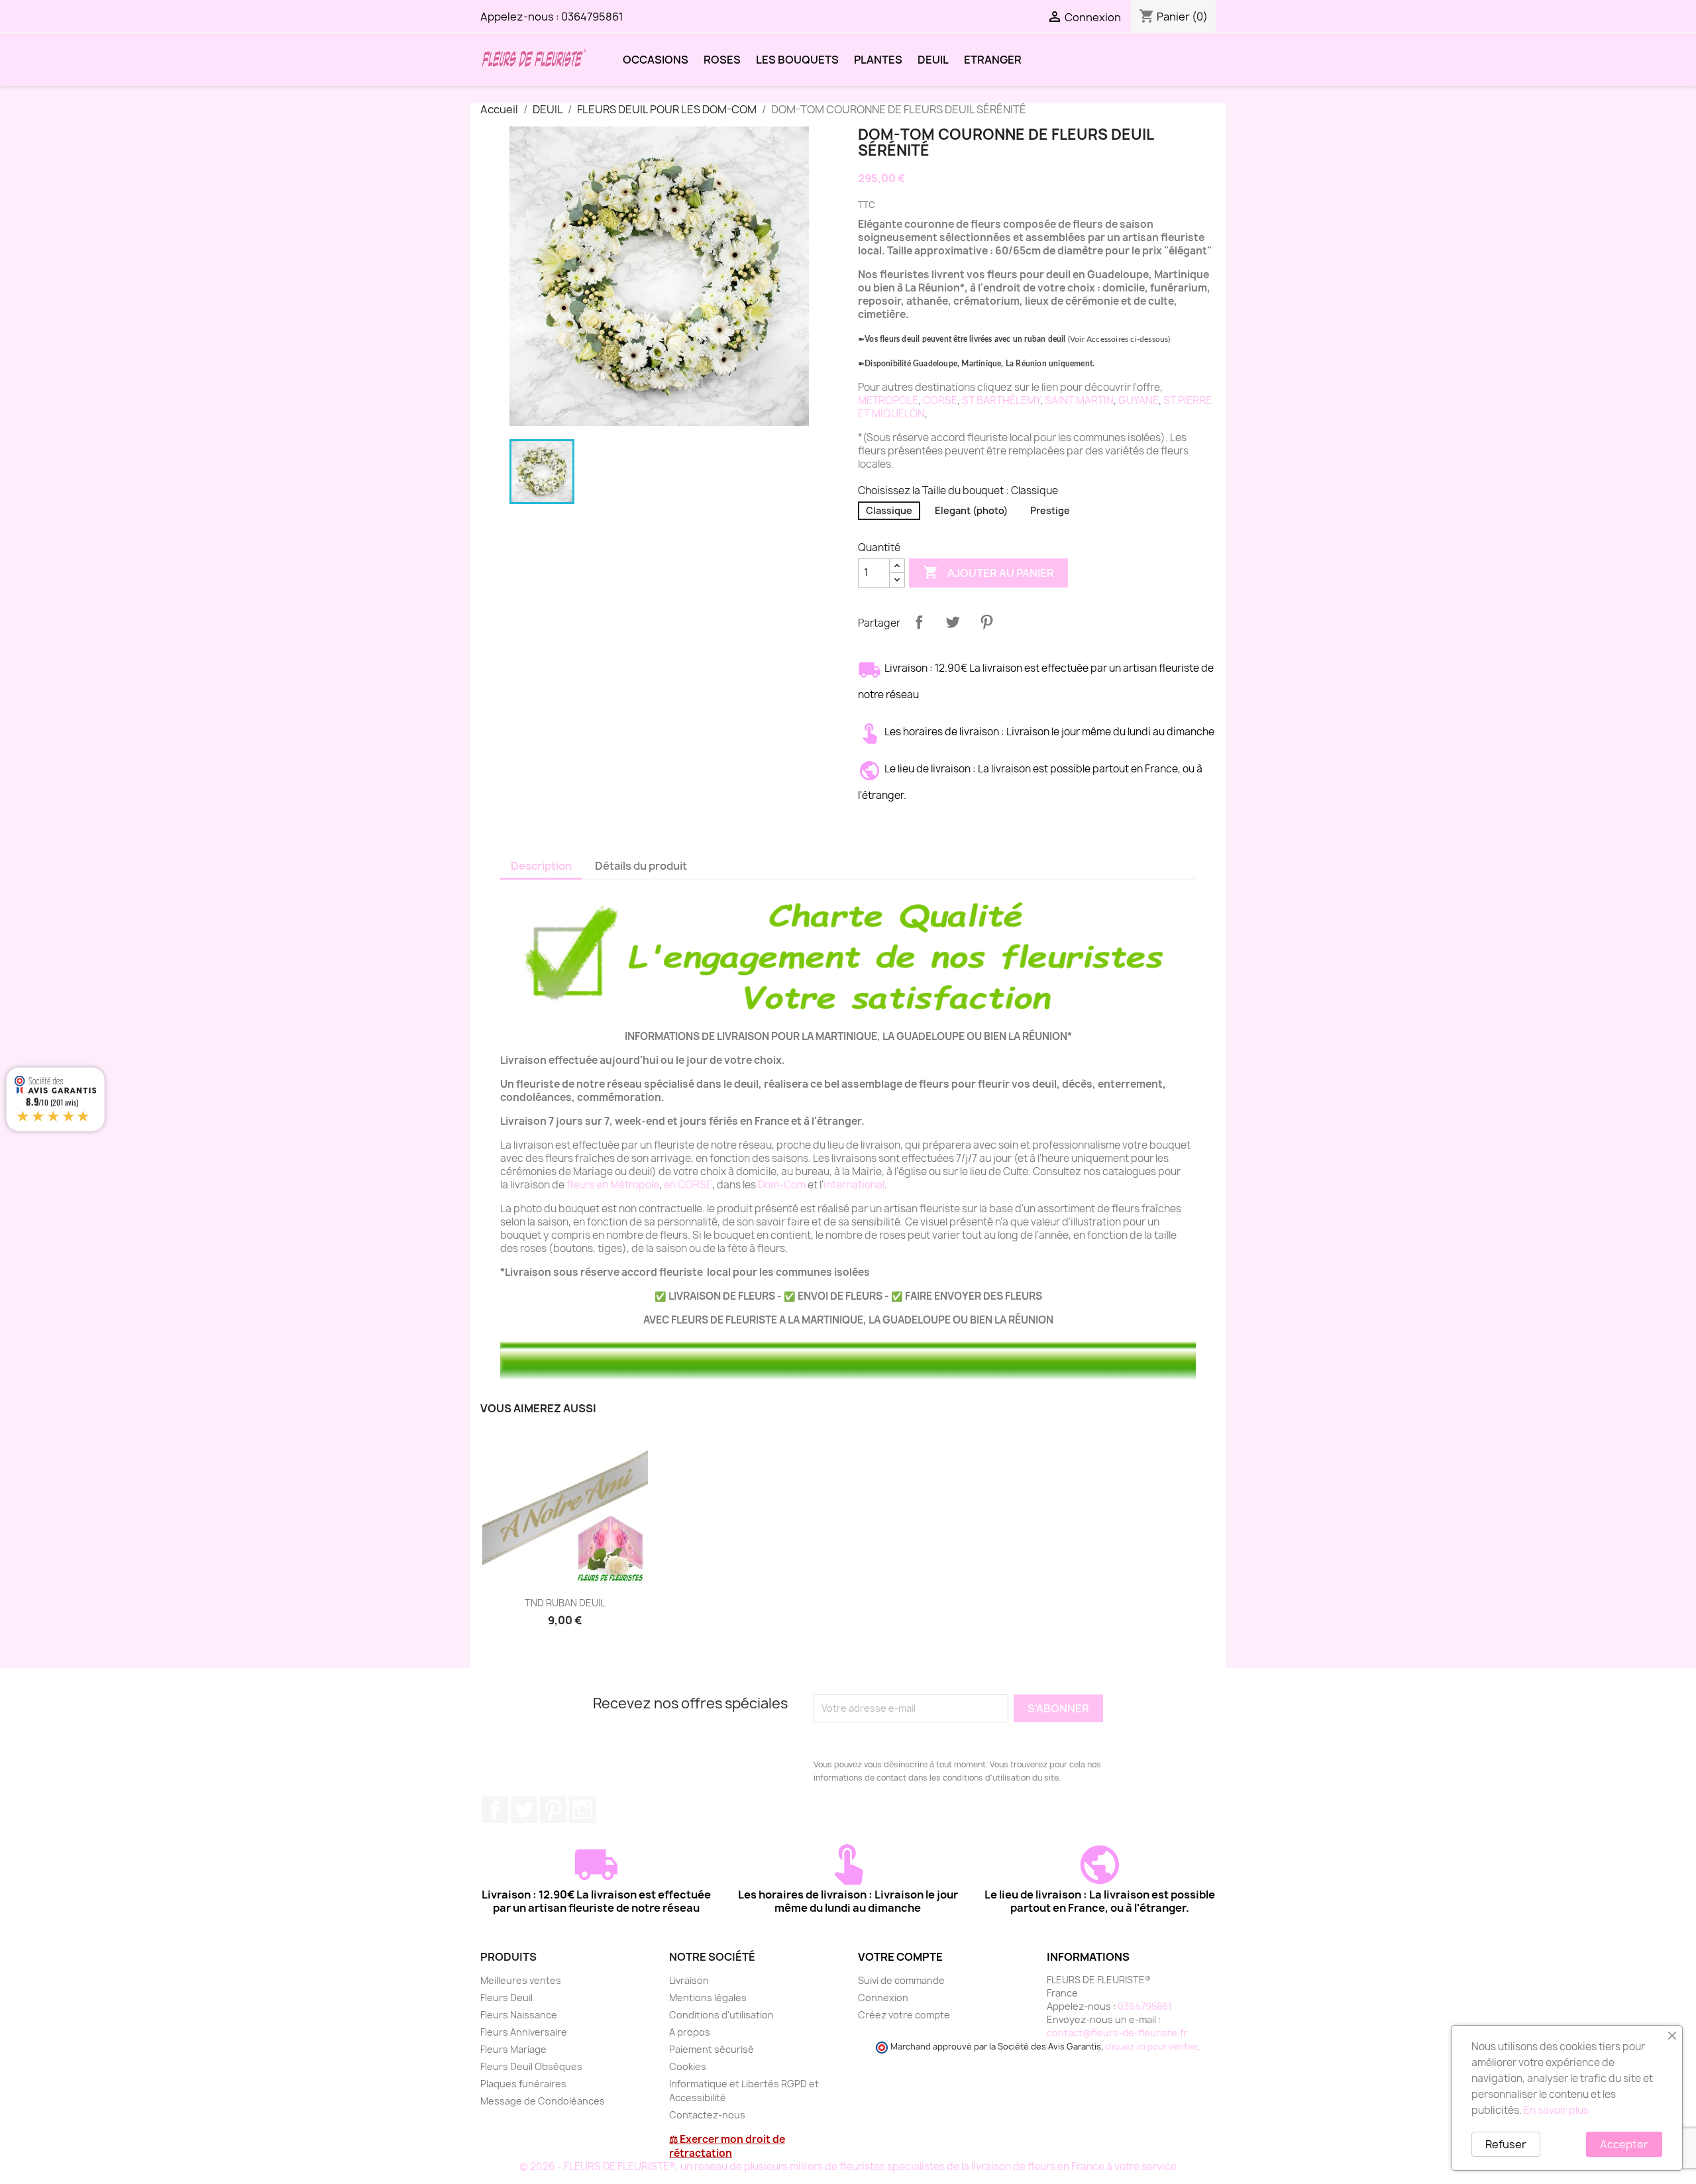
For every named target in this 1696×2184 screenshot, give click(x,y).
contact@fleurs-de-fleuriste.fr (1117, 2033)
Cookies (688, 2066)
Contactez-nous (707, 2115)
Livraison (689, 1980)
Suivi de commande (901, 1980)
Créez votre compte (904, 2015)
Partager (919, 622)
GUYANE (1139, 400)
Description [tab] (541, 866)
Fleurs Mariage (513, 2049)
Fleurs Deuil (506, 1998)
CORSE (940, 400)
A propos (690, 2032)
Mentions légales (708, 1998)
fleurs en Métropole (613, 1185)
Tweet (953, 622)
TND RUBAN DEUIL (565, 1603)
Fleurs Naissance (519, 2015)
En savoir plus (1556, 2110)
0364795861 (592, 17)
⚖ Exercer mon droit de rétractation (727, 2146)
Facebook (495, 1810)
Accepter (1624, 2144)
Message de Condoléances (543, 2101)
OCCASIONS (656, 60)
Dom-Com (782, 1185)
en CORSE (688, 1185)
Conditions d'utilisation (721, 2015)
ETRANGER (993, 60)
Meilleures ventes (521, 1980)
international (854, 1185)
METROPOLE (888, 400)
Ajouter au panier (988, 572)
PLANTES (878, 60)
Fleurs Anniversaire (524, 2032)
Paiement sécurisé (712, 2049)
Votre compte (900, 1957)
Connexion (883, 1998)
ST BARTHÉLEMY (1001, 400)
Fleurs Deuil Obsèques (531, 2066)
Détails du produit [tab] (641, 866)
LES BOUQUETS (797, 60)
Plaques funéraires (523, 2084)
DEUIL (933, 60)
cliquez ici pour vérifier (1151, 2047)
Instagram (582, 1810)
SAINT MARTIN (1079, 400)
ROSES (722, 60)
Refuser (1506, 2144)
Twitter (524, 1810)
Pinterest (986, 622)
